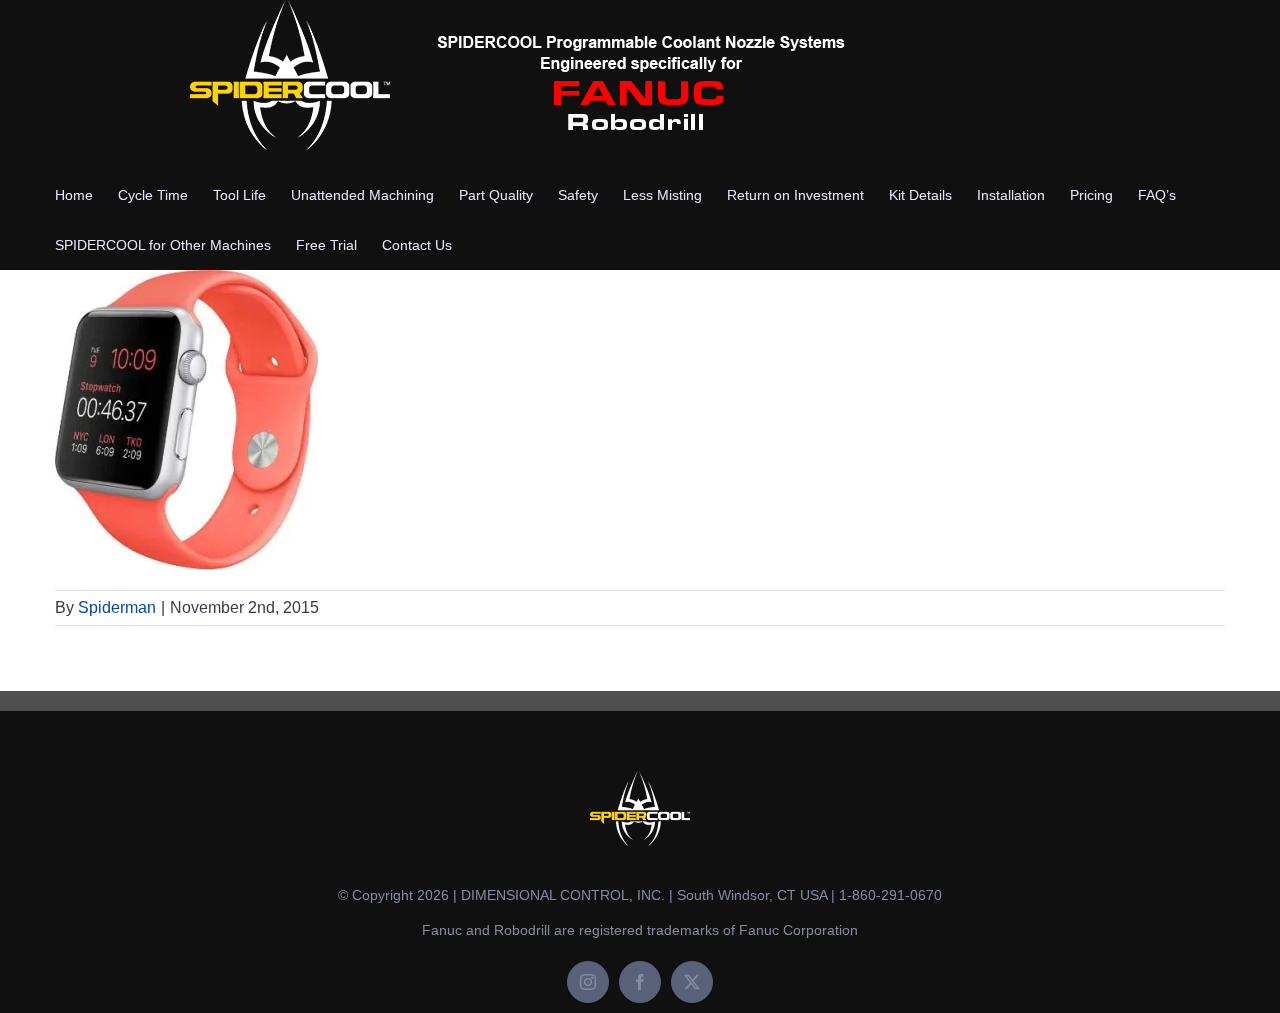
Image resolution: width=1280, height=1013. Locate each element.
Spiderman (117, 607)
